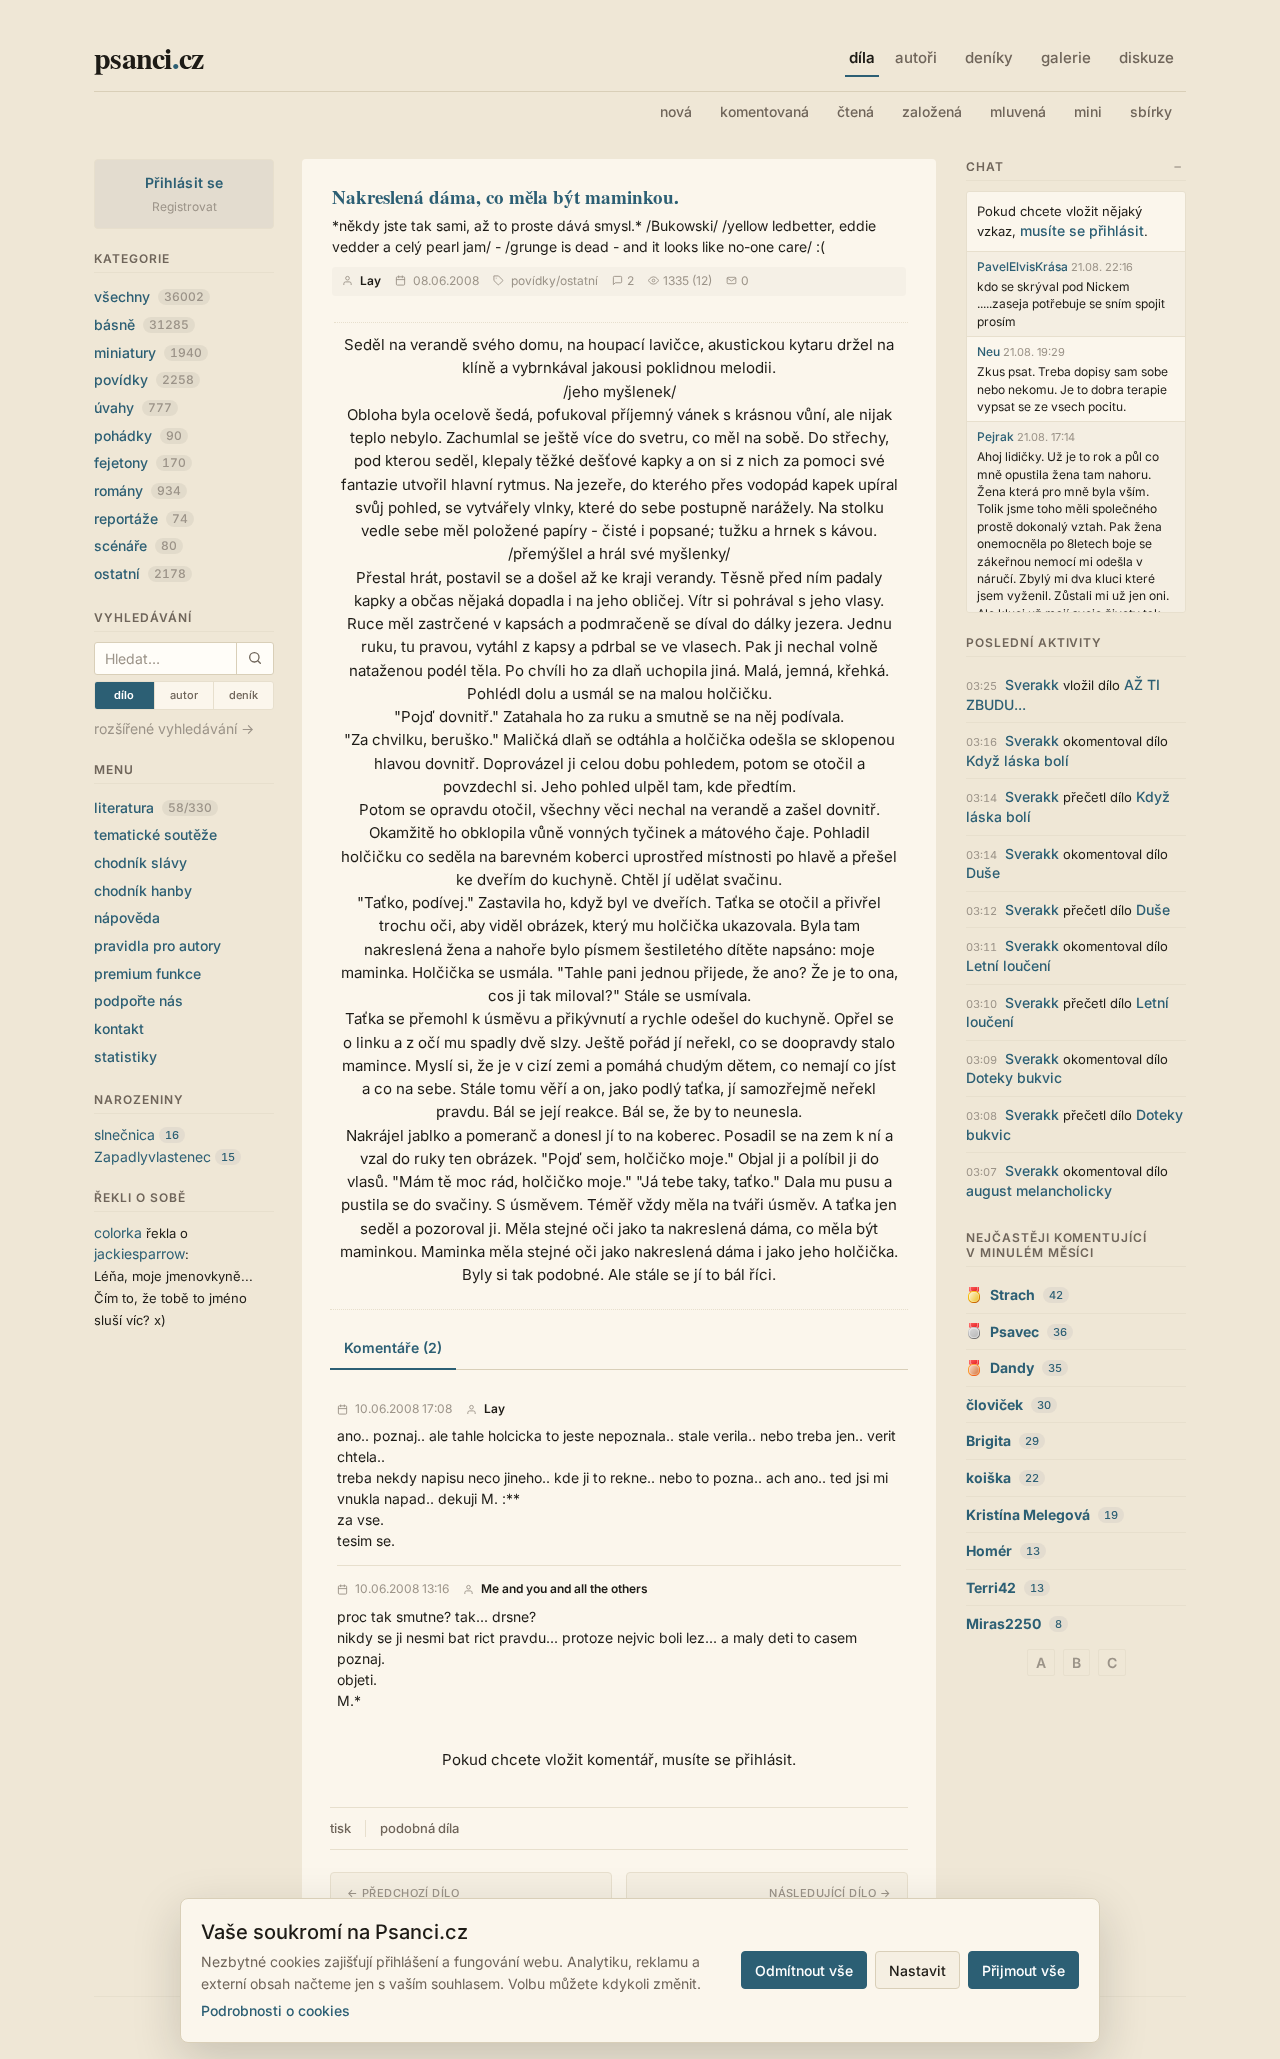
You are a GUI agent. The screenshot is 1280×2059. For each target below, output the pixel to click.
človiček (994, 1404)
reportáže (141, 518)
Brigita (988, 1440)
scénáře (135, 545)
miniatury (148, 352)
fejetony (140, 462)
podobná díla (419, 1828)
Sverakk (1032, 684)
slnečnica (124, 1134)
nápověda (127, 917)
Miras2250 (1003, 1623)
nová (676, 111)
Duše (983, 872)
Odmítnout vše (804, 1970)
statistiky (125, 1056)
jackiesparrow (139, 1253)
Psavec (1014, 1331)
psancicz (148, 57)
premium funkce (147, 973)
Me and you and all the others (564, 1589)
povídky (144, 379)
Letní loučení (1008, 965)
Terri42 (991, 1587)
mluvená (1018, 111)
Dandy (1012, 1367)
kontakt (119, 1028)
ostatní (140, 573)
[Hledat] (254, 658)
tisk (340, 1828)
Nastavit (917, 1970)
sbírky (1151, 111)
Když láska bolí (1017, 760)
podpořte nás (138, 1000)
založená (932, 111)
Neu (988, 351)
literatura (153, 807)
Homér (989, 1550)
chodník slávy (140, 862)
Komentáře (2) (393, 1347)
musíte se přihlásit (1082, 230)
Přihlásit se (184, 182)
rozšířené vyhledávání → (174, 728)
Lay (370, 280)
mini (1088, 111)
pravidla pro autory (157, 945)
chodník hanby (143, 890)
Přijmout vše (1023, 1970)
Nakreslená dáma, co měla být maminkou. (505, 196)
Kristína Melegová (1028, 1514)
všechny (149, 296)
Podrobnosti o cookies (275, 2010)
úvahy (133, 407)
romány (137, 490)
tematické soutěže (155, 834)
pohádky (138, 435)
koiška (988, 1477)
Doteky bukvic (1014, 1077)
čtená (855, 111)
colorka (118, 1232)
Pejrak (995, 436)
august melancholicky (1039, 1190)
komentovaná (764, 111)
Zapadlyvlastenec (152, 1156)
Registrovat (184, 206)
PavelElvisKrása (1022, 266)
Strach (1012, 1294)
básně (141, 324)
